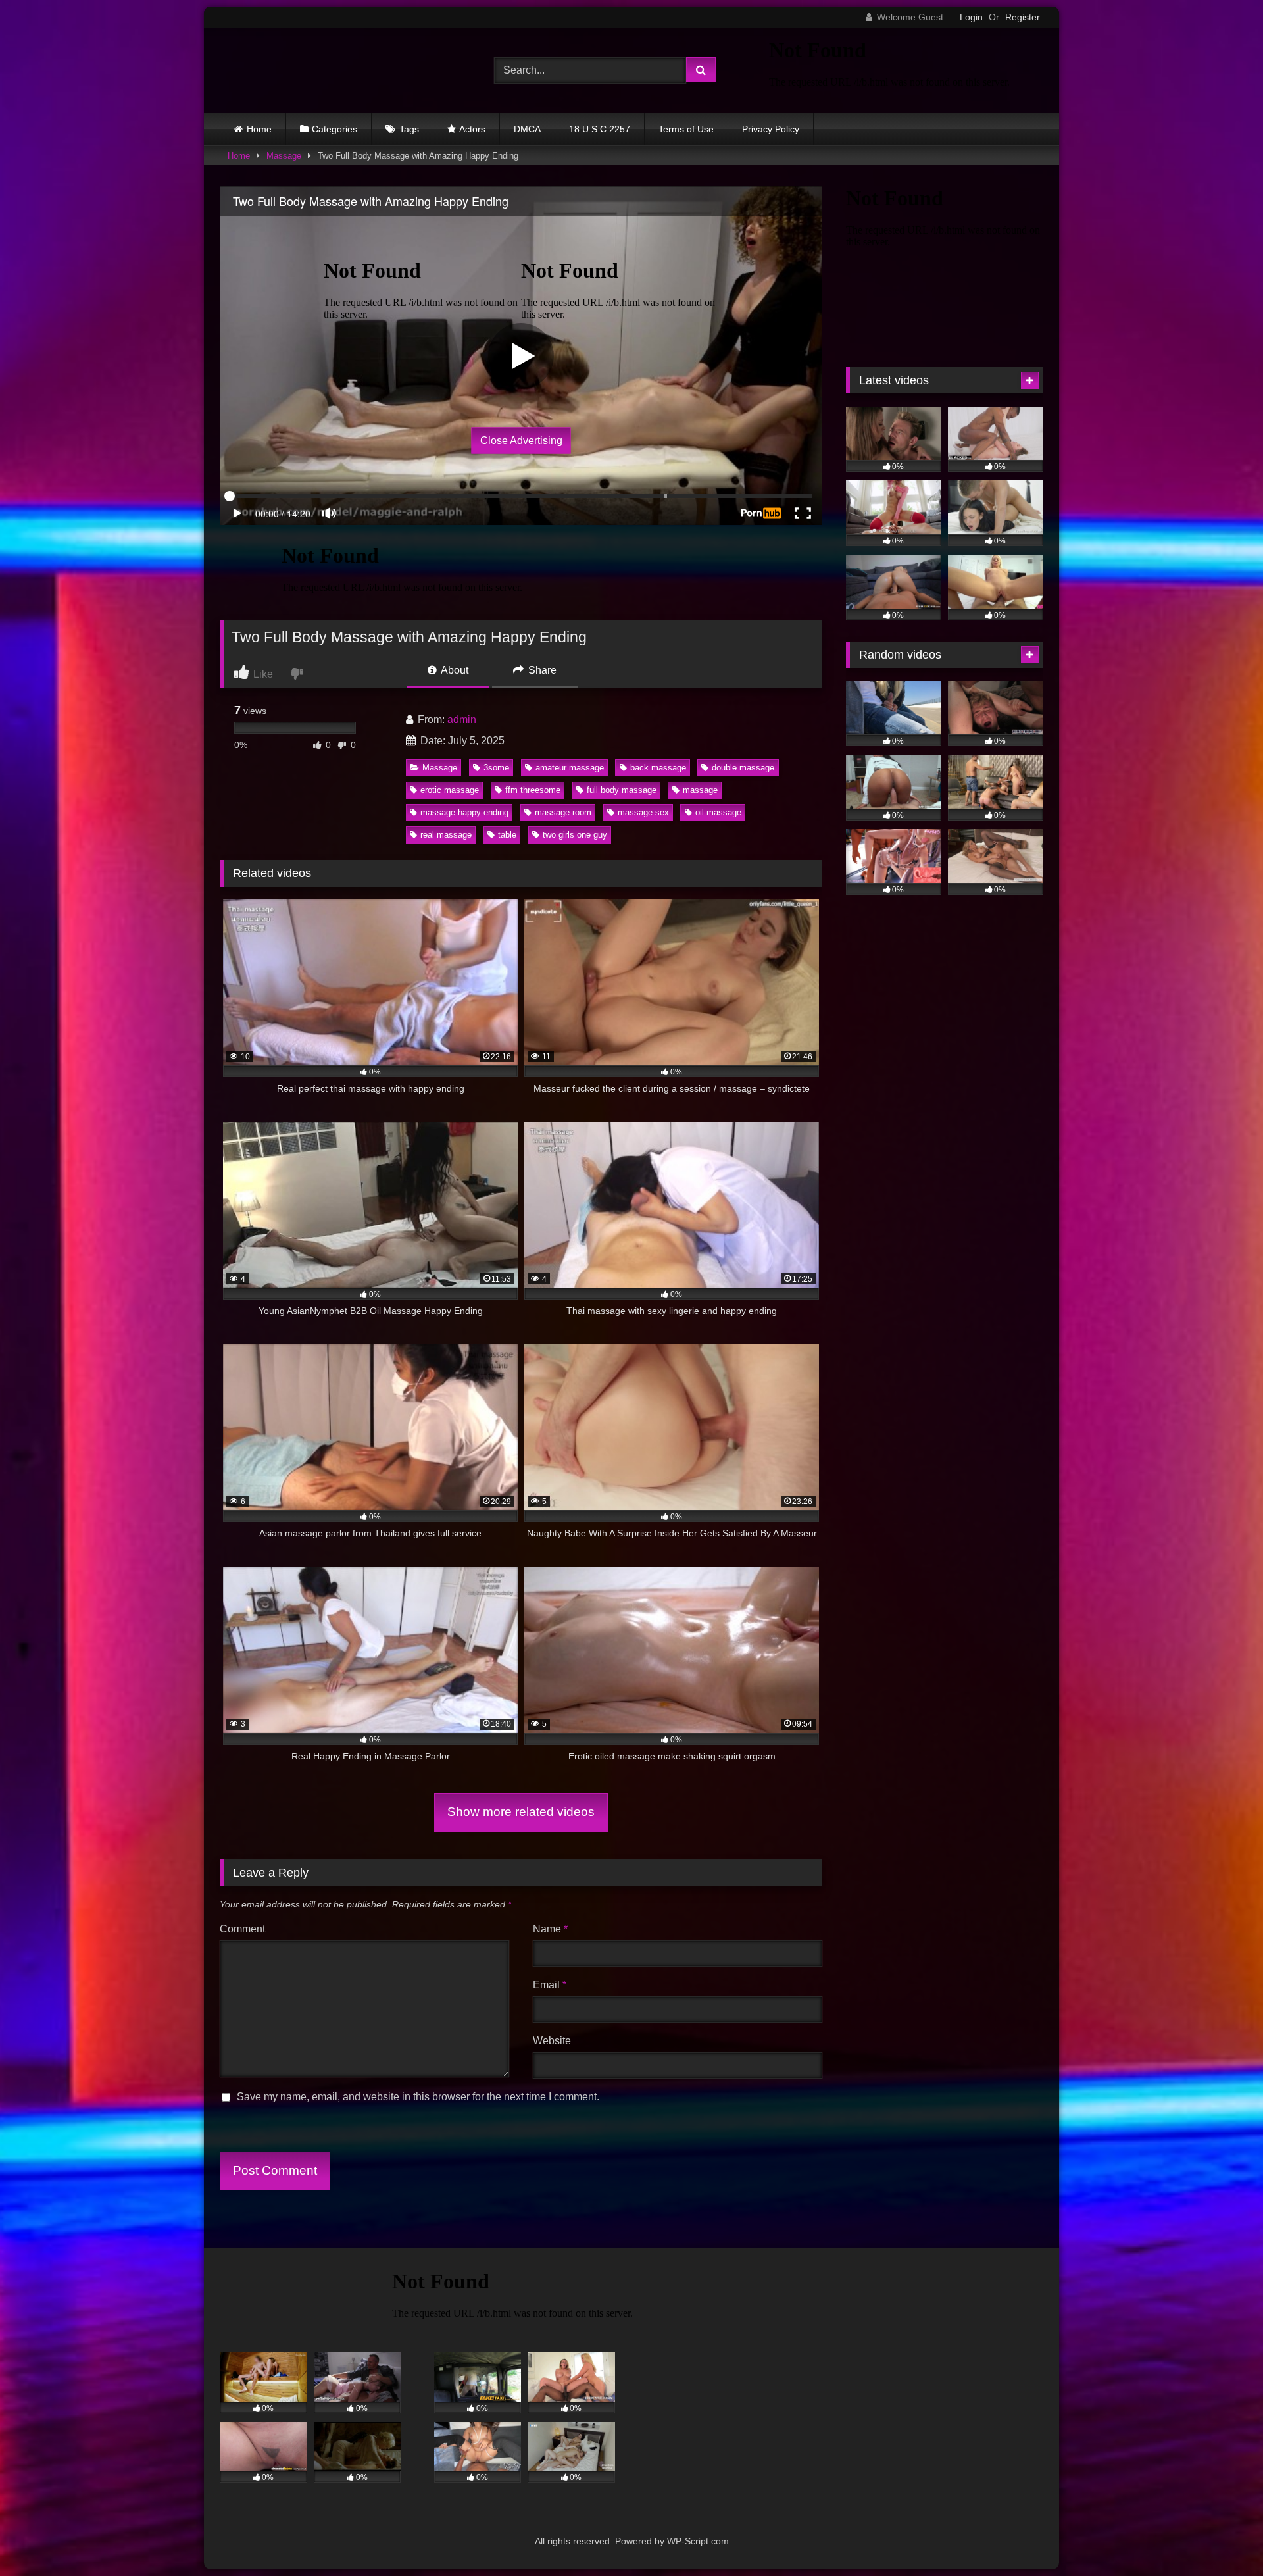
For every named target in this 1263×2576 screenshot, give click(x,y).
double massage (743, 768)
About (454, 670)
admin (462, 720)
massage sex (643, 812)
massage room (563, 812)
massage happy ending (464, 812)
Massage (284, 156)
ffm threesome (533, 790)
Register (1023, 17)
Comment (242, 1929)
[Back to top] (1222, 2537)
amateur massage (570, 768)
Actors (472, 129)
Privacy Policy (771, 129)
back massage (658, 768)
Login (971, 17)
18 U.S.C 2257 (600, 129)
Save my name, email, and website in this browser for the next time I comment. (418, 2097)
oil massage (718, 812)
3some (496, 768)
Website (552, 2041)
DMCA (527, 129)
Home (259, 129)
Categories (334, 129)
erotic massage (450, 790)
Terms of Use (686, 129)
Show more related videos (521, 1812)
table (507, 835)
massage (700, 790)
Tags (409, 129)
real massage (446, 835)
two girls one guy (575, 835)
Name (550, 1929)
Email (550, 1985)
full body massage (622, 790)
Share (541, 670)
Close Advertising (521, 440)
